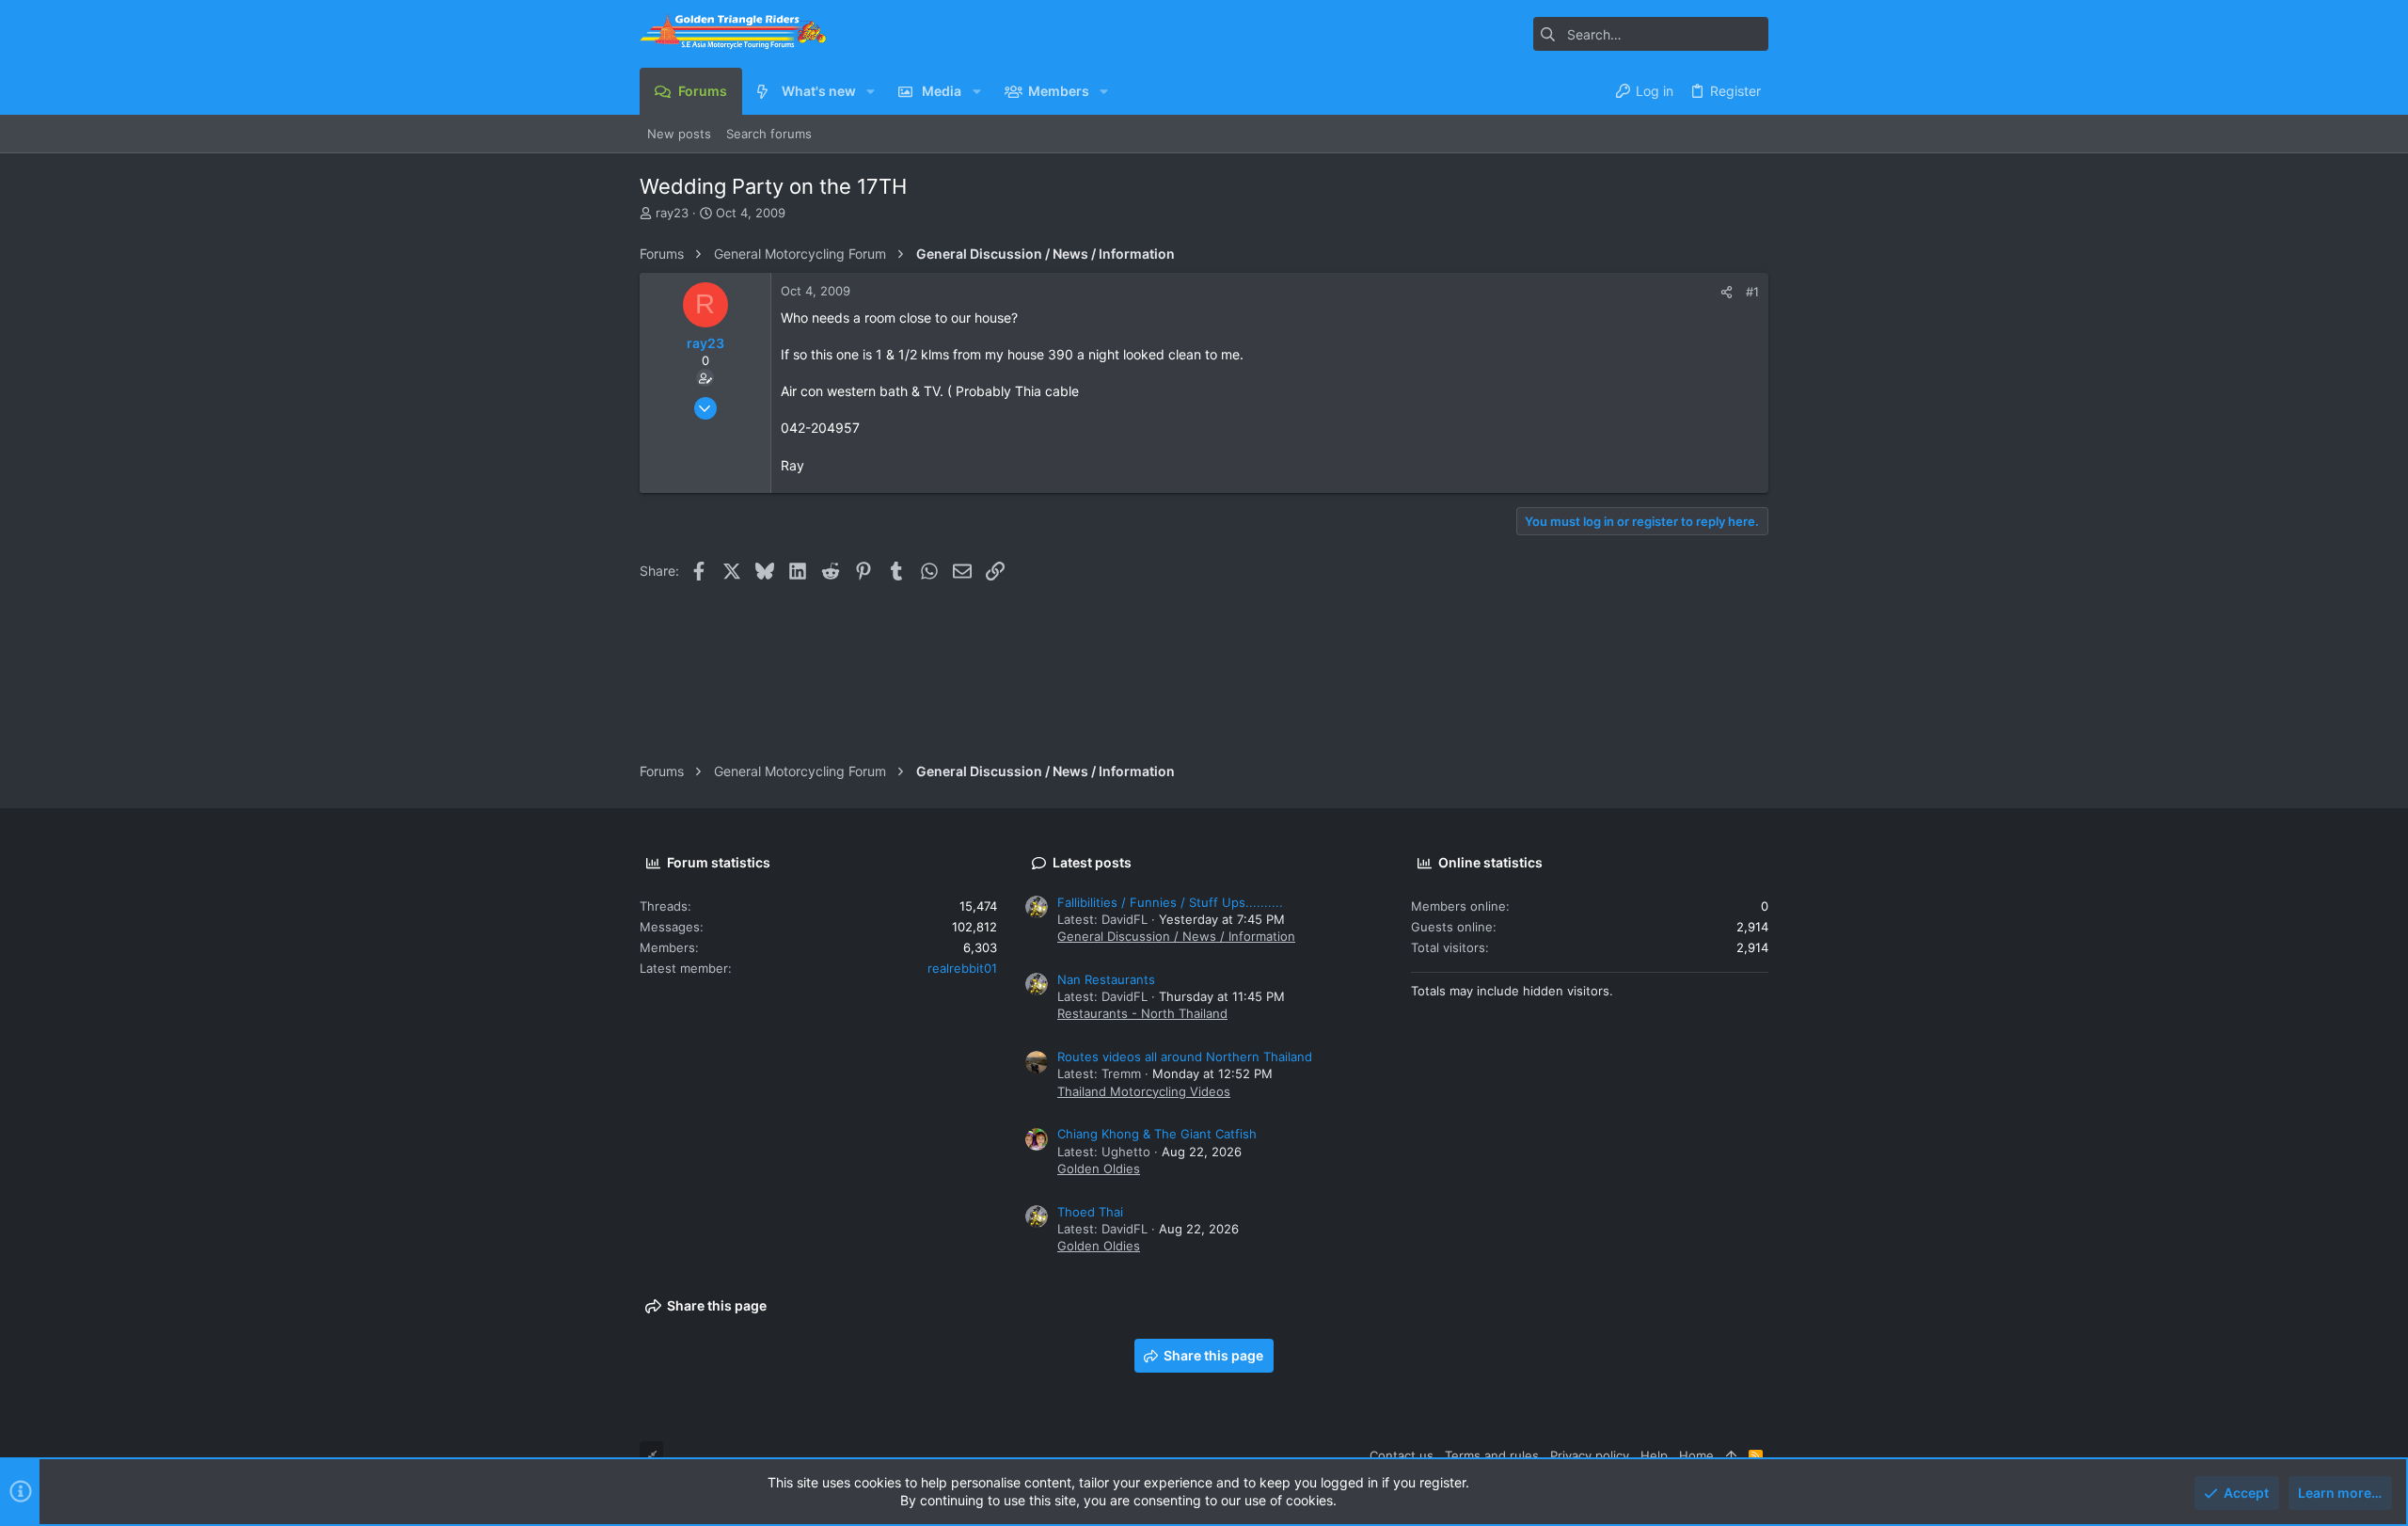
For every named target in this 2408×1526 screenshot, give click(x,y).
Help (1654, 1455)
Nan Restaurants (1106, 979)
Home (1696, 1455)
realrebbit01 (962, 968)
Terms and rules (1492, 1455)
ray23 (672, 213)
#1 (1752, 292)
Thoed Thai (1090, 1212)
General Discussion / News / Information (1176, 936)
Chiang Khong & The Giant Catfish (1157, 1134)
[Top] (1731, 1455)
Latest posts (1092, 862)
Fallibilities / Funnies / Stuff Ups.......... (1170, 902)
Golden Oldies (1099, 1168)
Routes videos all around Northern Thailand (1185, 1057)
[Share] (1727, 292)
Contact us (1402, 1455)
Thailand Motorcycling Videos (1144, 1091)
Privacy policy (1590, 1455)
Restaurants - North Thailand (1142, 1013)
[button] (871, 91)
